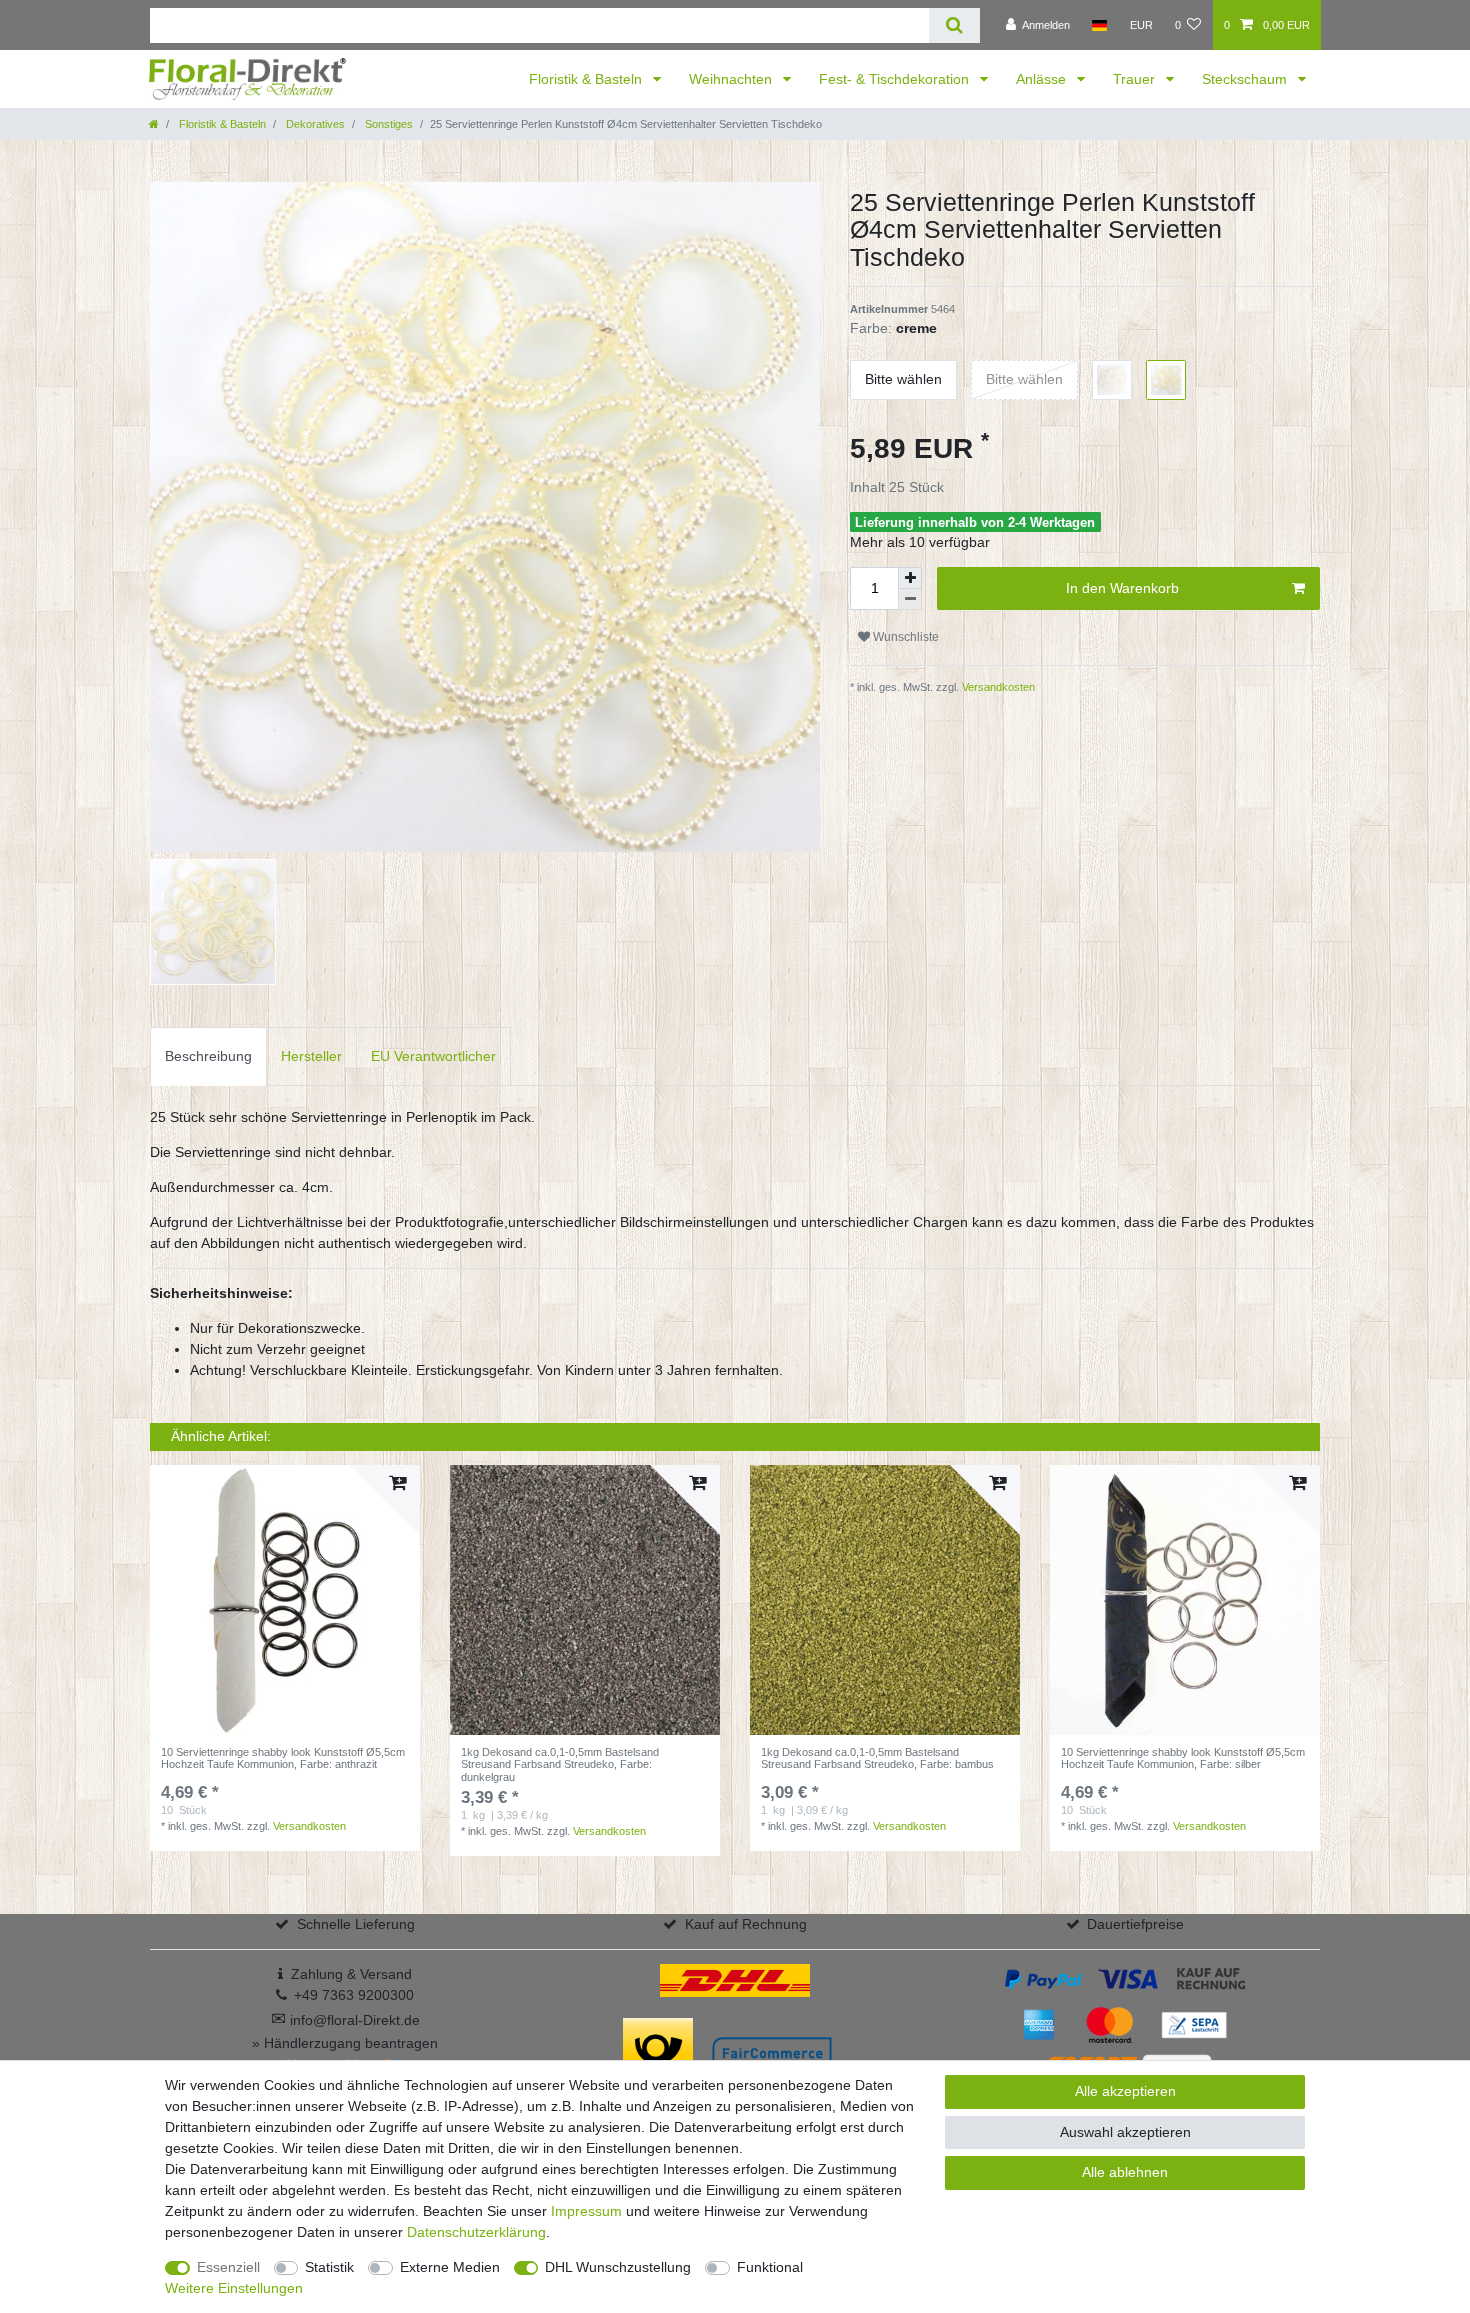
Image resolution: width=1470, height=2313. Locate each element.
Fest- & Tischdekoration (896, 79)
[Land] (1099, 25)
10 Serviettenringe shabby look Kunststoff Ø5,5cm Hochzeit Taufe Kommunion (283, 1758)
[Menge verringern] (910, 599)
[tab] (208, 1056)
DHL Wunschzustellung (618, 2267)
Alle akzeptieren (1125, 2091)
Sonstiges (387, 124)
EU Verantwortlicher (433, 1056)
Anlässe (1043, 79)
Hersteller (311, 1056)
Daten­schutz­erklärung (476, 2232)
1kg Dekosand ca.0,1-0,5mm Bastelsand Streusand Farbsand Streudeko (560, 1764)
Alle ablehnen (1125, 2172)
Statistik (329, 2267)
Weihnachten (732, 79)
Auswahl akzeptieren (1125, 2132)
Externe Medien (450, 2267)
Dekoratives (314, 124)
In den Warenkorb (1122, 588)
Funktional (770, 2267)
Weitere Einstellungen (234, 2288)
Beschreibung (208, 1056)
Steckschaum (1246, 79)
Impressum (586, 2211)
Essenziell (228, 2267)
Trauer (1136, 79)
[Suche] (954, 25)
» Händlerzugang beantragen (345, 2043)
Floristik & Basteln (587, 79)
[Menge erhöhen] (910, 578)
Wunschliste (904, 637)
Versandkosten (997, 687)
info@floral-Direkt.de (345, 2020)
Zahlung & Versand (351, 1974)
